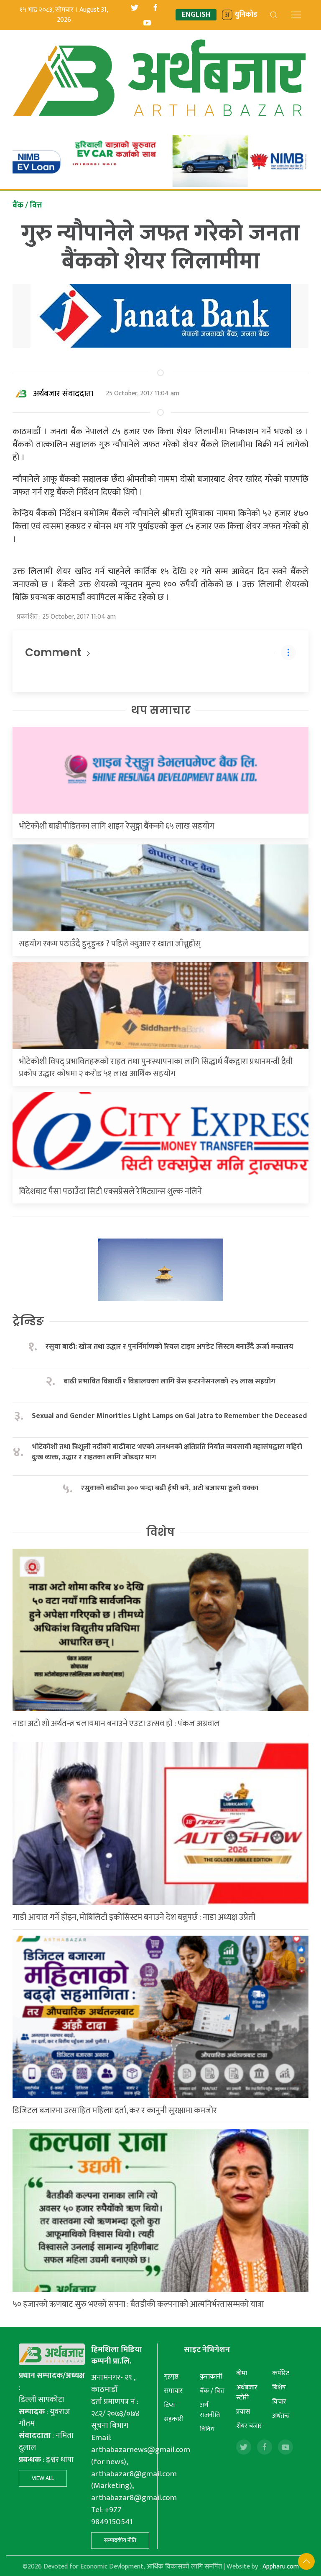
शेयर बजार (249, 2426)
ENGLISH (196, 15)
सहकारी (174, 2419)
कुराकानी (211, 2377)
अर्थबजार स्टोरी (247, 2393)
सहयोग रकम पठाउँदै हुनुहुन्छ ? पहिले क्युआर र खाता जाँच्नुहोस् (110, 944)
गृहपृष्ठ (171, 2377)
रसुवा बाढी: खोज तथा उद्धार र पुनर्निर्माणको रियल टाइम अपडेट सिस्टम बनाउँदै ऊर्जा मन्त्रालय (169, 1347)
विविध (207, 2429)
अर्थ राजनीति (210, 2410)
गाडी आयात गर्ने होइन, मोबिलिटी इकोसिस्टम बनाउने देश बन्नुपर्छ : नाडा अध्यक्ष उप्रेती (134, 1917)
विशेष (160, 1532)
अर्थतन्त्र (281, 2416)
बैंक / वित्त (212, 2391)
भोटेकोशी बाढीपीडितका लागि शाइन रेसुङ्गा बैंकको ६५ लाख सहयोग (117, 826)
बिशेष (279, 2388)
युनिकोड (246, 15)
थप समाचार (161, 710)
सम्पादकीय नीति (120, 2540)
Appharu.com (281, 2567)
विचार (279, 2402)
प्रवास (243, 2412)
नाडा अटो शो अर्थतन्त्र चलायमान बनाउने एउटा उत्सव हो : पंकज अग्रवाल (116, 1724)
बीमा (242, 2373)
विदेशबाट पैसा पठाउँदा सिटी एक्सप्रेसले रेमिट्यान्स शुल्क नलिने (110, 1191)
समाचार (173, 2391)
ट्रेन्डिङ (28, 1321)
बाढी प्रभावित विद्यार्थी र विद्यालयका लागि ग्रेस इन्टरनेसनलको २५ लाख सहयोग (169, 1382)
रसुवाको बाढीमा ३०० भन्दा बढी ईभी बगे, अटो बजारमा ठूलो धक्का (170, 1488)
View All (43, 2478)
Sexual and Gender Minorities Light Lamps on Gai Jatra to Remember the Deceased (169, 1416)
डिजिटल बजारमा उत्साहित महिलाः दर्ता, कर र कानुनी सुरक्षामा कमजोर (115, 2111)
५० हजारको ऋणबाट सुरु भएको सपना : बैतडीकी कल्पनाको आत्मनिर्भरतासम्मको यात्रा (138, 2304)
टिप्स (169, 2405)
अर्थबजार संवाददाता (63, 394)
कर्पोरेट (281, 2373)
